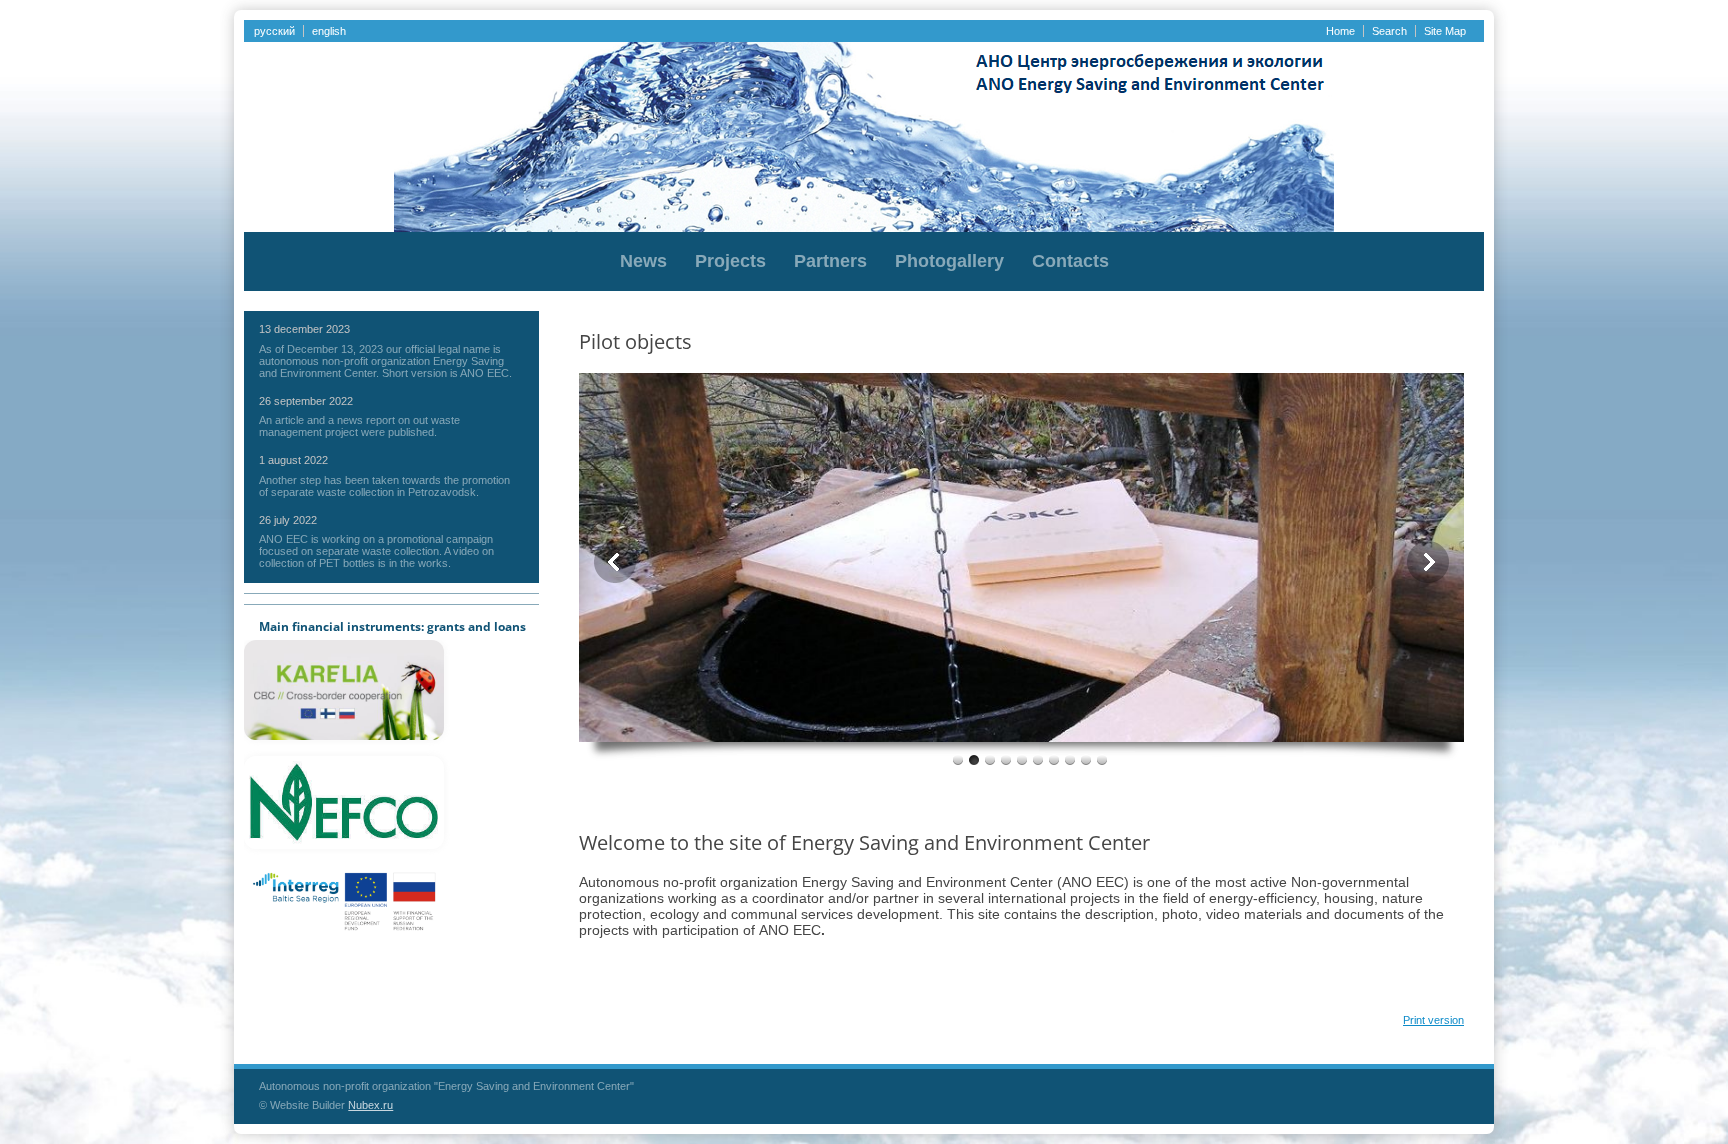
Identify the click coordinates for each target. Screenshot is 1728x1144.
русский (274, 31)
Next (1428, 562)
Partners (830, 261)
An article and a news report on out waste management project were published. (359, 426)
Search (1389, 31)
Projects (730, 261)
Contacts (1070, 261)
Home (1340, 31)
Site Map (1445, 31)
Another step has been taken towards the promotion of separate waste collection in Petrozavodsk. (384, 486)
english (329, 31)
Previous (615, 562)
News (643, 261)
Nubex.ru (370, 1105)
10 (1102, 759)
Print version (1433, 1020)
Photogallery (949, 261)
